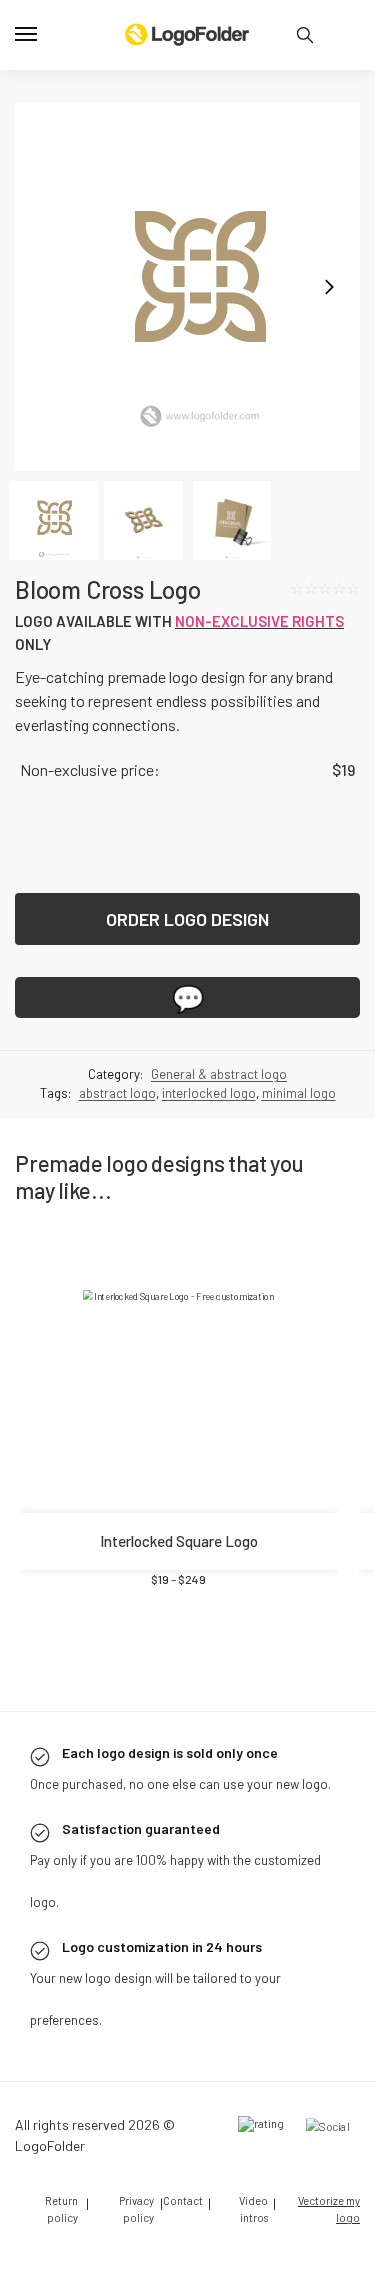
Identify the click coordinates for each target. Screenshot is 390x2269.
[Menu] (45, 35)
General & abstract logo (219, 1157)
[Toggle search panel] (305, 35)
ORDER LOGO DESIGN (187, 1002)
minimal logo (299, 1177)
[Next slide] (329, 287)
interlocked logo (209, 1177)
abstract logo (117, 1177)
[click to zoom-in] (187, 287)
